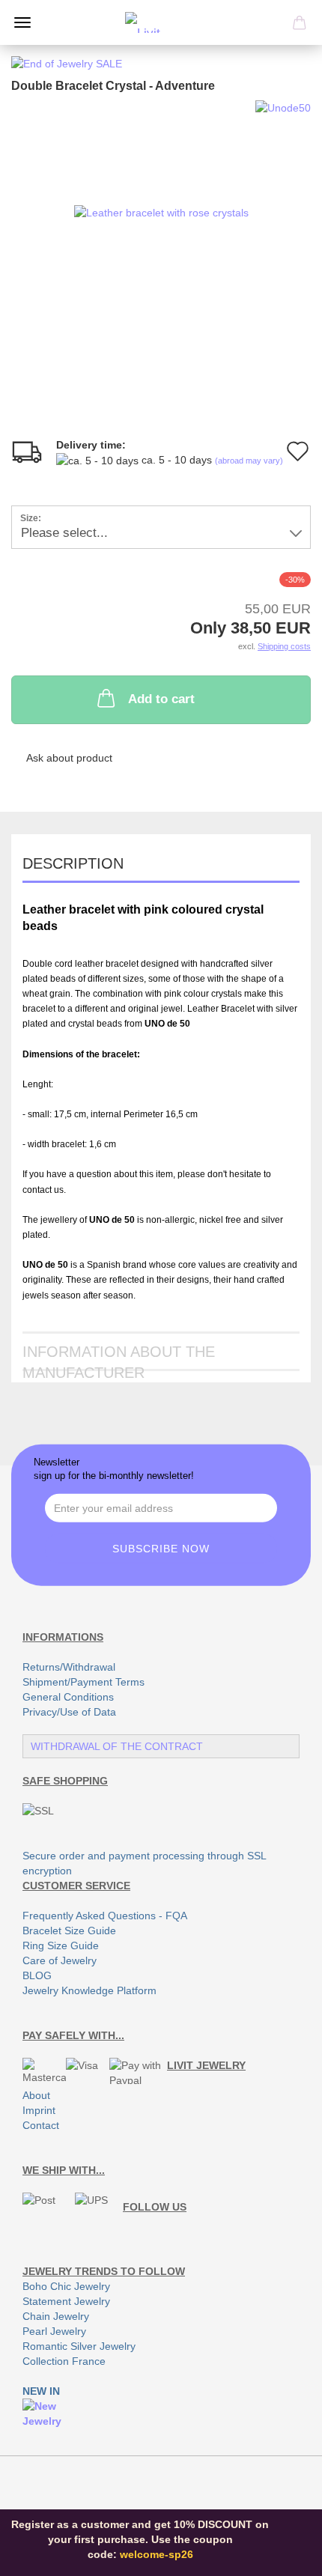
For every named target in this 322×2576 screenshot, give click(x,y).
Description (73, 863)
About (36, 2095)
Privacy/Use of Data (69, 1712)
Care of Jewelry (60, 1960)
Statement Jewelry (66, 2301)
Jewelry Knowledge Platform (89, 1990)
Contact (41, 2125)
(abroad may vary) (249, 461)
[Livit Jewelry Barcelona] (161, 22)
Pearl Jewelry (54, 2331)
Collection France (64, 2361)
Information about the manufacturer (119, 1357)
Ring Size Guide (61, 1945)
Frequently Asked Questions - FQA (105, 1916)
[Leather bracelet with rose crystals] (161, 212)
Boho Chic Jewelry (66, 2286)
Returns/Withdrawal (69, 1667)
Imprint (39, 2110)
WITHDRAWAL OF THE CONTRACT (117, 1746)
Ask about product (69, 758)
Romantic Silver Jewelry (79, 2346)
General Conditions (68, 1697)
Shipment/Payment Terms (83, 1682)
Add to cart (161, 699)
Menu (22, 22)
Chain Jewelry (56, 2316)
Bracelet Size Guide (69, 1931)
